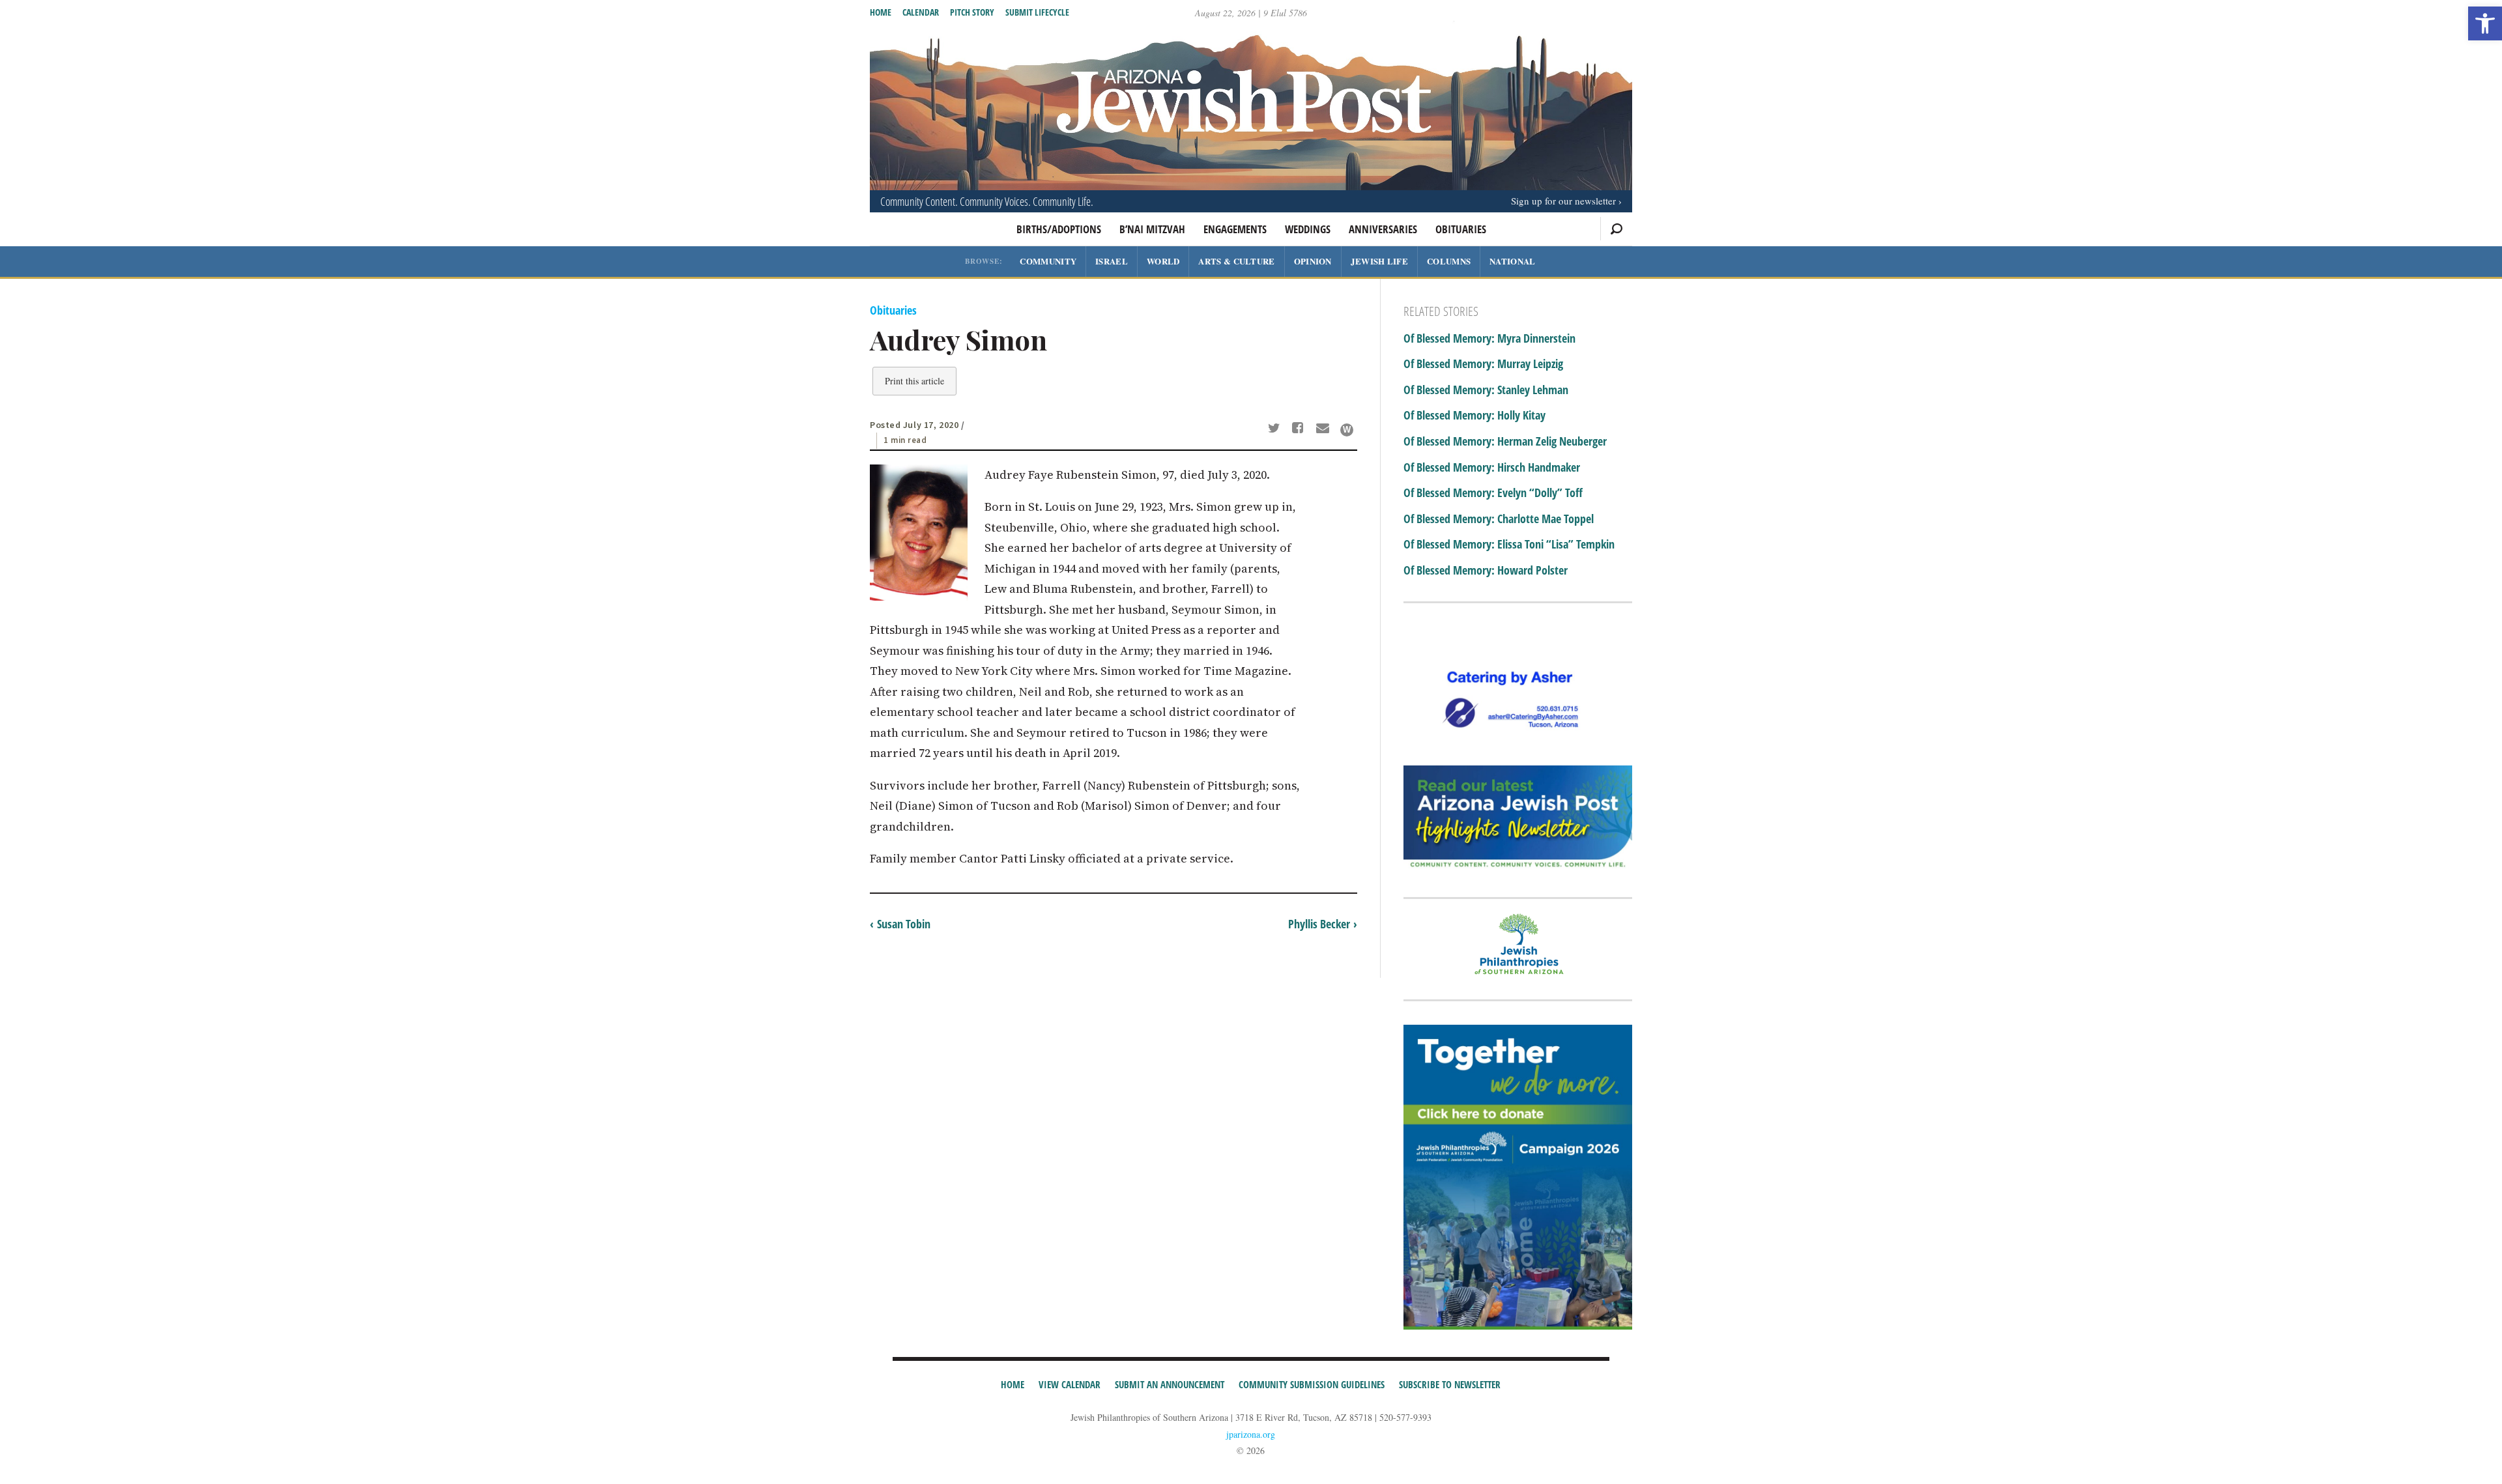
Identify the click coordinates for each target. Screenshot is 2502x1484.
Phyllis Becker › (1323, 924)
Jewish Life (1379, 261)
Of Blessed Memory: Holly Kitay (1474, 416)
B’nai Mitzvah (1152, 229)
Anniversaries (1383, 229)
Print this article (914, 381)
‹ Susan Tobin (900, 924)
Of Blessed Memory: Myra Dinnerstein (1489, 339)
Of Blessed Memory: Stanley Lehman (1486, 390)
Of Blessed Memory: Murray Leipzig (1483, 364)
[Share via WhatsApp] (1347, 430)
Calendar (921, 12)
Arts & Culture (1236, 261)
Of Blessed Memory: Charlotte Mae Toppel (1499, 519)
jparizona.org (1251, 1434)
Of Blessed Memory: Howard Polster (1486, 571)
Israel (1112, 261)
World (1163, 261)
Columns (1449, 261)
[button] (2485, 23)
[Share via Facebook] (1300, 429)
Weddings (1308, 229)
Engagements (1235, 229)
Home (881, 12)
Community (1048, 261)
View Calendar (1070, 1384)
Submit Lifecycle (1037, 12)
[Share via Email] (1324, 429)
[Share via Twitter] (1276, 429)
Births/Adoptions (1059, 229)
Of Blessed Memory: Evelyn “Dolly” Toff (1493, 493)
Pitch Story (972, 12)
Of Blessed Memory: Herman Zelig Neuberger (1505, 442)
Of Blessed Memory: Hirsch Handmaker (1492, 468)
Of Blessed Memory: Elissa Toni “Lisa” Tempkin (1509, 545)
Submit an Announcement (1170, 1384)
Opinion (1313, 261)
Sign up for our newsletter (1563, 201)
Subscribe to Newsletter (1450, 1384)
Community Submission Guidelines (1312, 1384)
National (1512, 261)
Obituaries (1461, 229)
